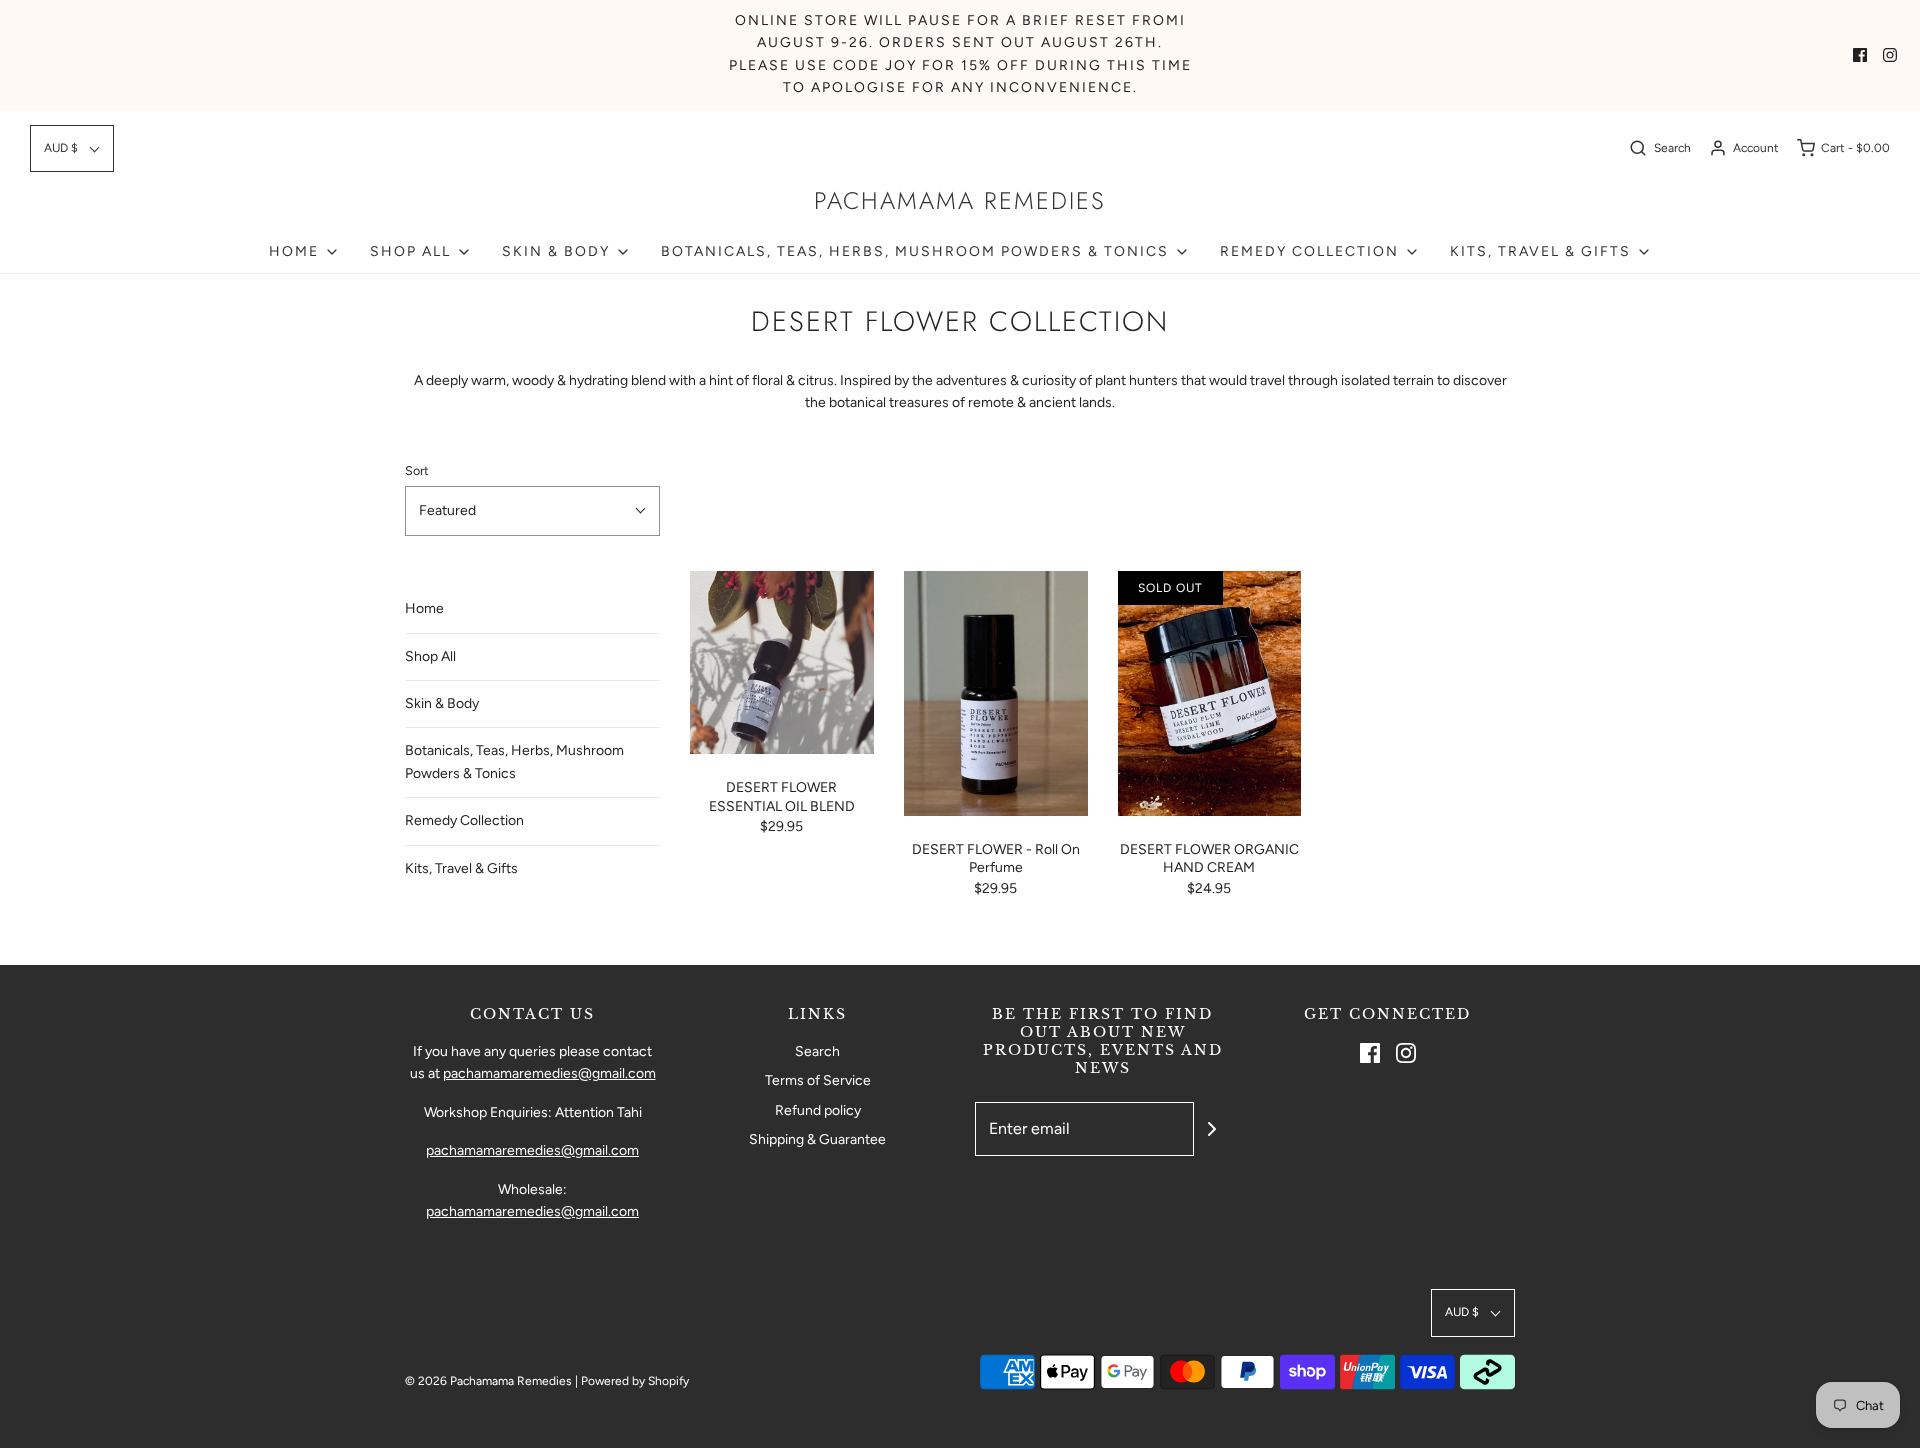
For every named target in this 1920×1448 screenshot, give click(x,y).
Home (424, 608)
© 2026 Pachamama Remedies (488, 1381)
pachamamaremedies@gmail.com (549, 1073)
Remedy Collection (464, 820)
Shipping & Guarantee (817, 1139)
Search (817, 1051)
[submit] (1212, 1129)
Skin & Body (442, 703)
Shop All (430, 656)
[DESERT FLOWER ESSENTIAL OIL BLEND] (782, 662)
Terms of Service (818, 1080)
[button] (72, 148)
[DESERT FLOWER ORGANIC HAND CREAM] (1210, 693)
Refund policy (818, 1110)
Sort (417, 470)
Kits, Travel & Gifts (461, 868)
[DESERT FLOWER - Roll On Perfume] (996, 693)
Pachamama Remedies (960, 201)
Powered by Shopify (635, 1381)
